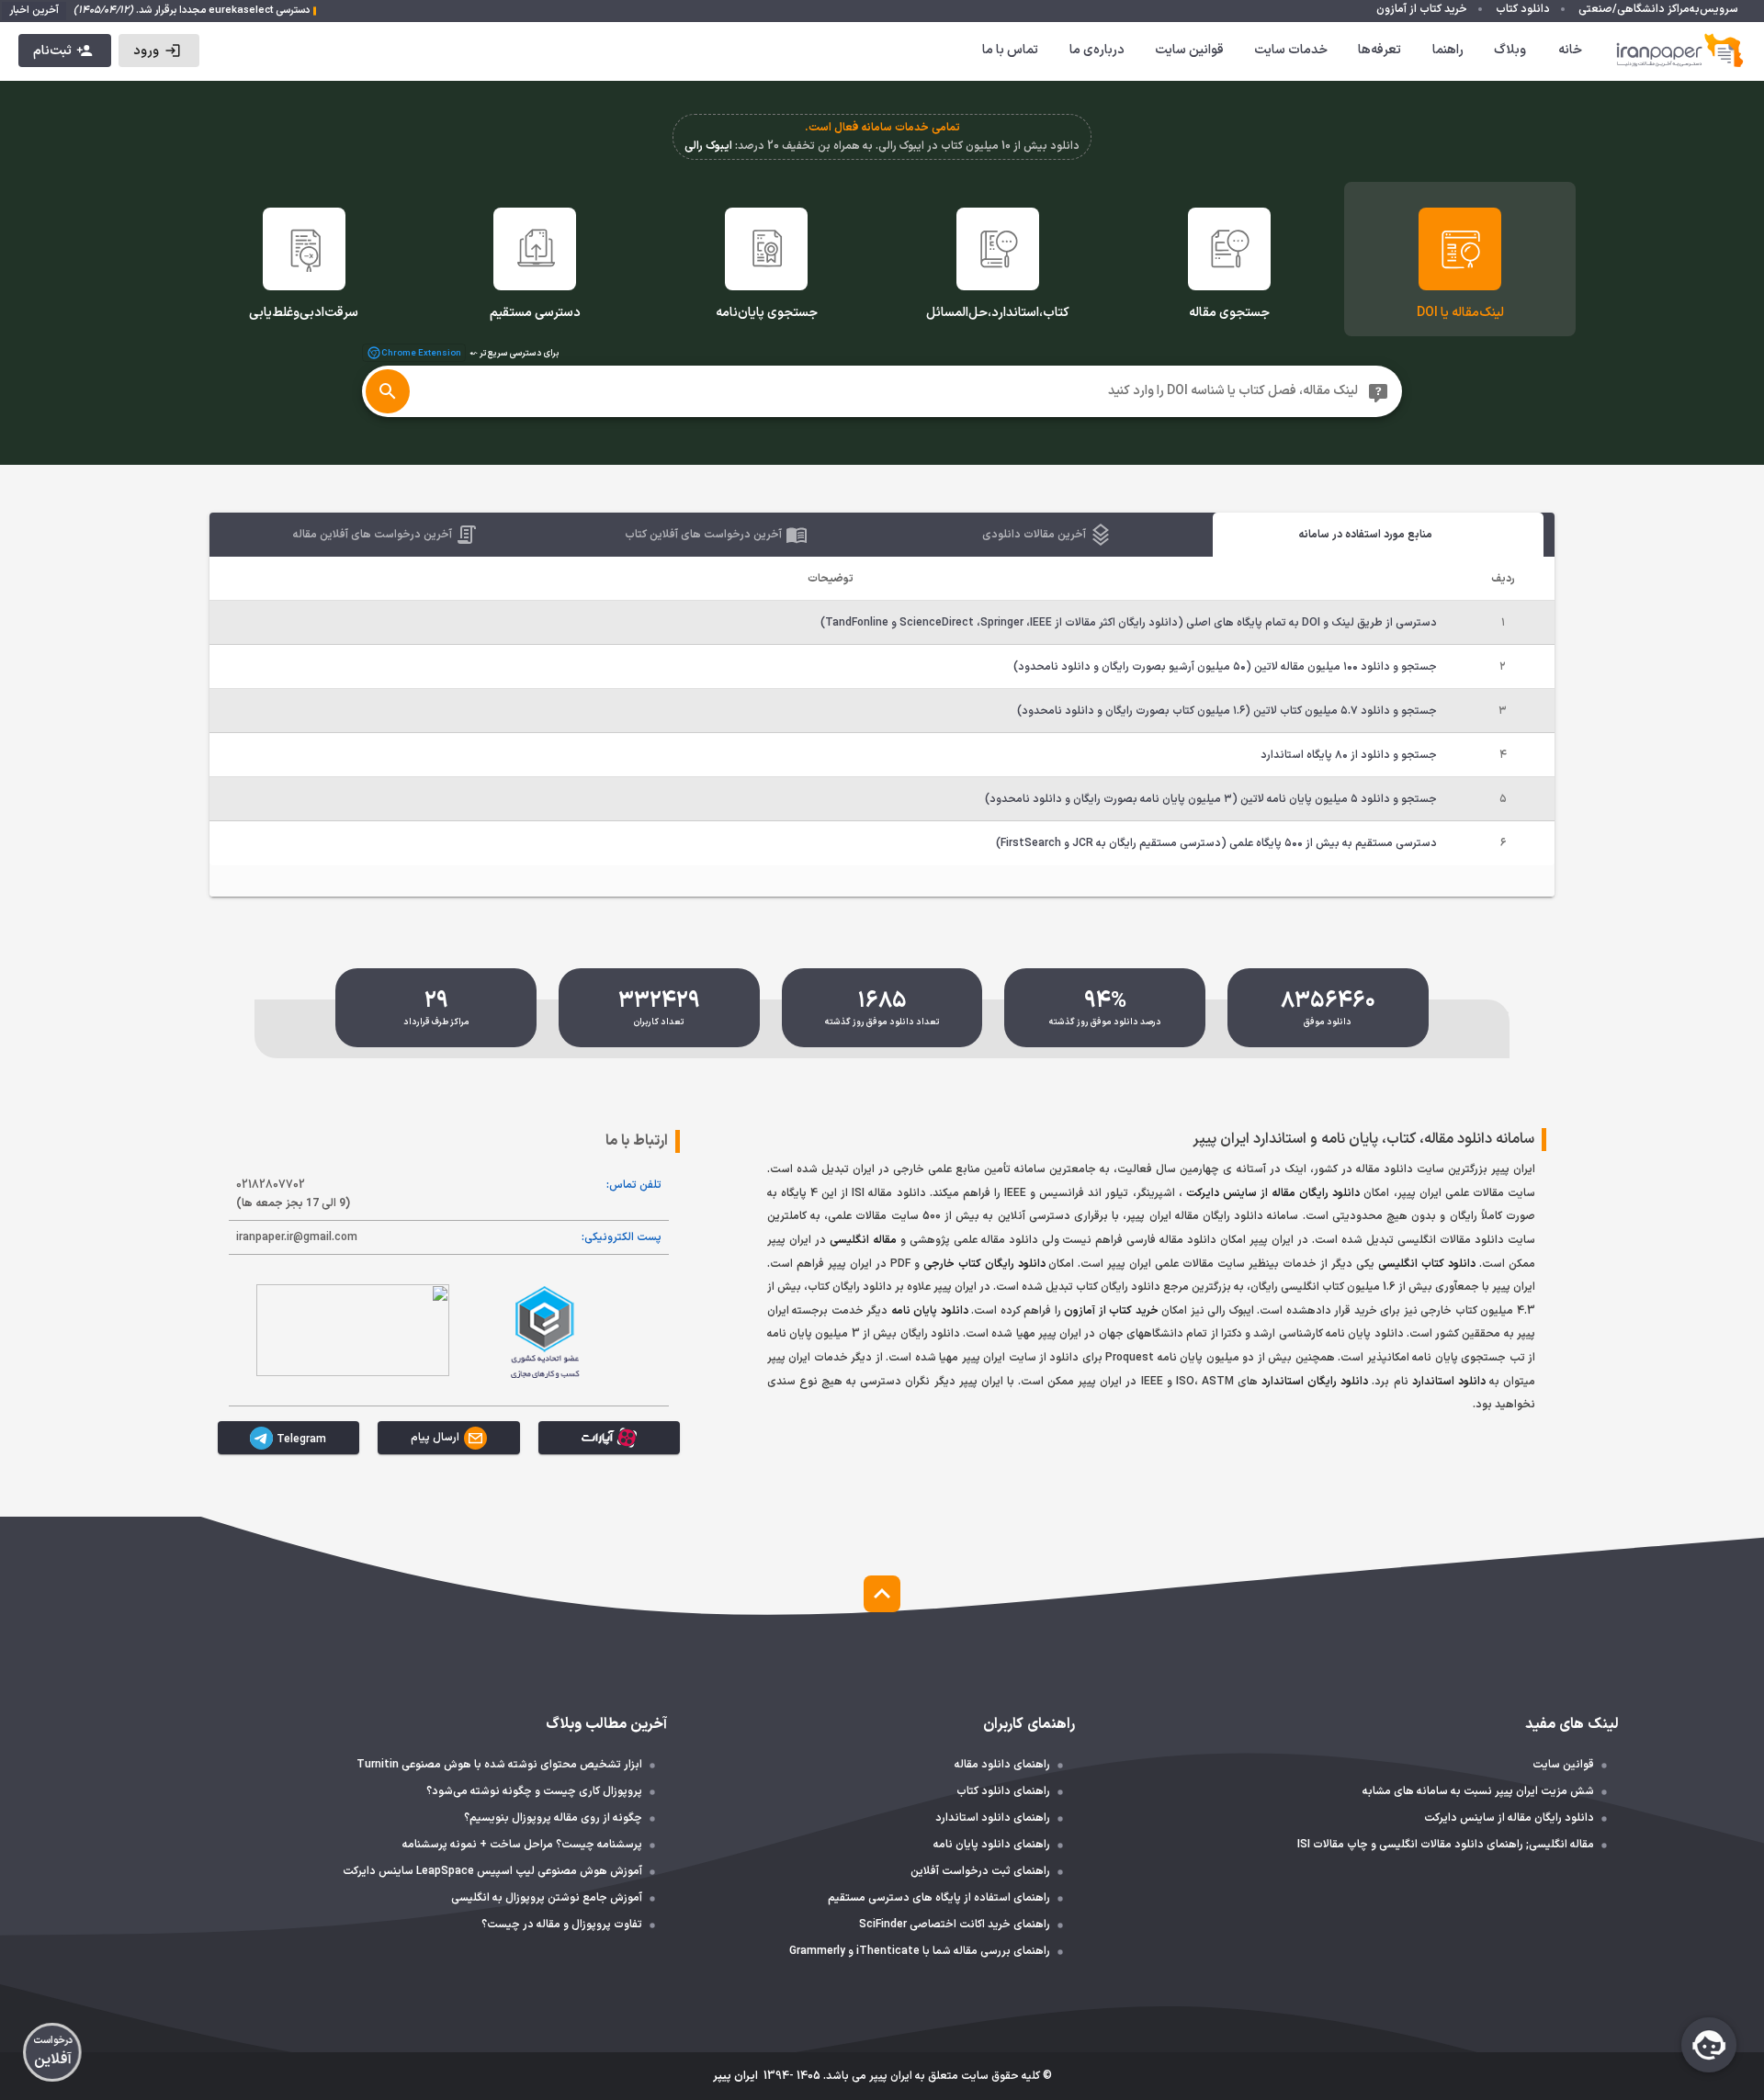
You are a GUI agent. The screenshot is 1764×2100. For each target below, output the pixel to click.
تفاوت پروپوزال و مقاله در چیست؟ (562, 1925)
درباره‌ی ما (1097, 50)
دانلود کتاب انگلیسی (1427, 1264)
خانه (1570, 50)
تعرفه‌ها (1380, 50)
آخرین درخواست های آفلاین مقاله (373, 535)
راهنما (1448, 50)
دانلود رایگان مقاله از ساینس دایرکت (1273, 1193)
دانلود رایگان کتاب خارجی (984, 1264)
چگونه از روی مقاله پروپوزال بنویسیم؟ (553, 1818)
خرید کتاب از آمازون (1111, 1311)
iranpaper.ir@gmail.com (297, 1237)
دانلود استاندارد (1449, 1382)
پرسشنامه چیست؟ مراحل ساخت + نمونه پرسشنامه (522, 1845)
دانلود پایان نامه (930, 1311)
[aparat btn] (609, 1438)
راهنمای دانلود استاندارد (993, 1818)
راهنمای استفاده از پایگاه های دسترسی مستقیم (939, 1898)
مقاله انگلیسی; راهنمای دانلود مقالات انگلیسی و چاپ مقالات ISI (1446, 1845)
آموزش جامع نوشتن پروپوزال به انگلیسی (547, 1898)
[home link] (1680, 51)
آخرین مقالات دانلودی (1035, 535)
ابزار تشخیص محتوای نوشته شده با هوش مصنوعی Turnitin (499, 1765)
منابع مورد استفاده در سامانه (1365, 535)
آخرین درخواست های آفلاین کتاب (704, 535)
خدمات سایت (1291, 50)
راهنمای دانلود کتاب (1003, 1791)
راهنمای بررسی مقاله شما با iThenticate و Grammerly (920, 1951)
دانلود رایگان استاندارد (1315, 1382)
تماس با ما (1010, 50)
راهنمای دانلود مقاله (1002, 1765)
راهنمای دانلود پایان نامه (992, 1845)
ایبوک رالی (708, 146)
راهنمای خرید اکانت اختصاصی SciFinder (955, 1925)
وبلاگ (1510, 50)
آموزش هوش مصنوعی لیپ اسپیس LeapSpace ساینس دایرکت (492, 1871)
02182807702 (293, 1194)
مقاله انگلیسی (863, 1240)
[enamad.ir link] (353, 1330)
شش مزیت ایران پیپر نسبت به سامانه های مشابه (1478, 1791)
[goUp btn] (882, 1594)
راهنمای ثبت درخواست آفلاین (980, 1871)
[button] (158, 51)
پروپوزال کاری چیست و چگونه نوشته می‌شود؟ (534, 1791)
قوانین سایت (1189, 50)
